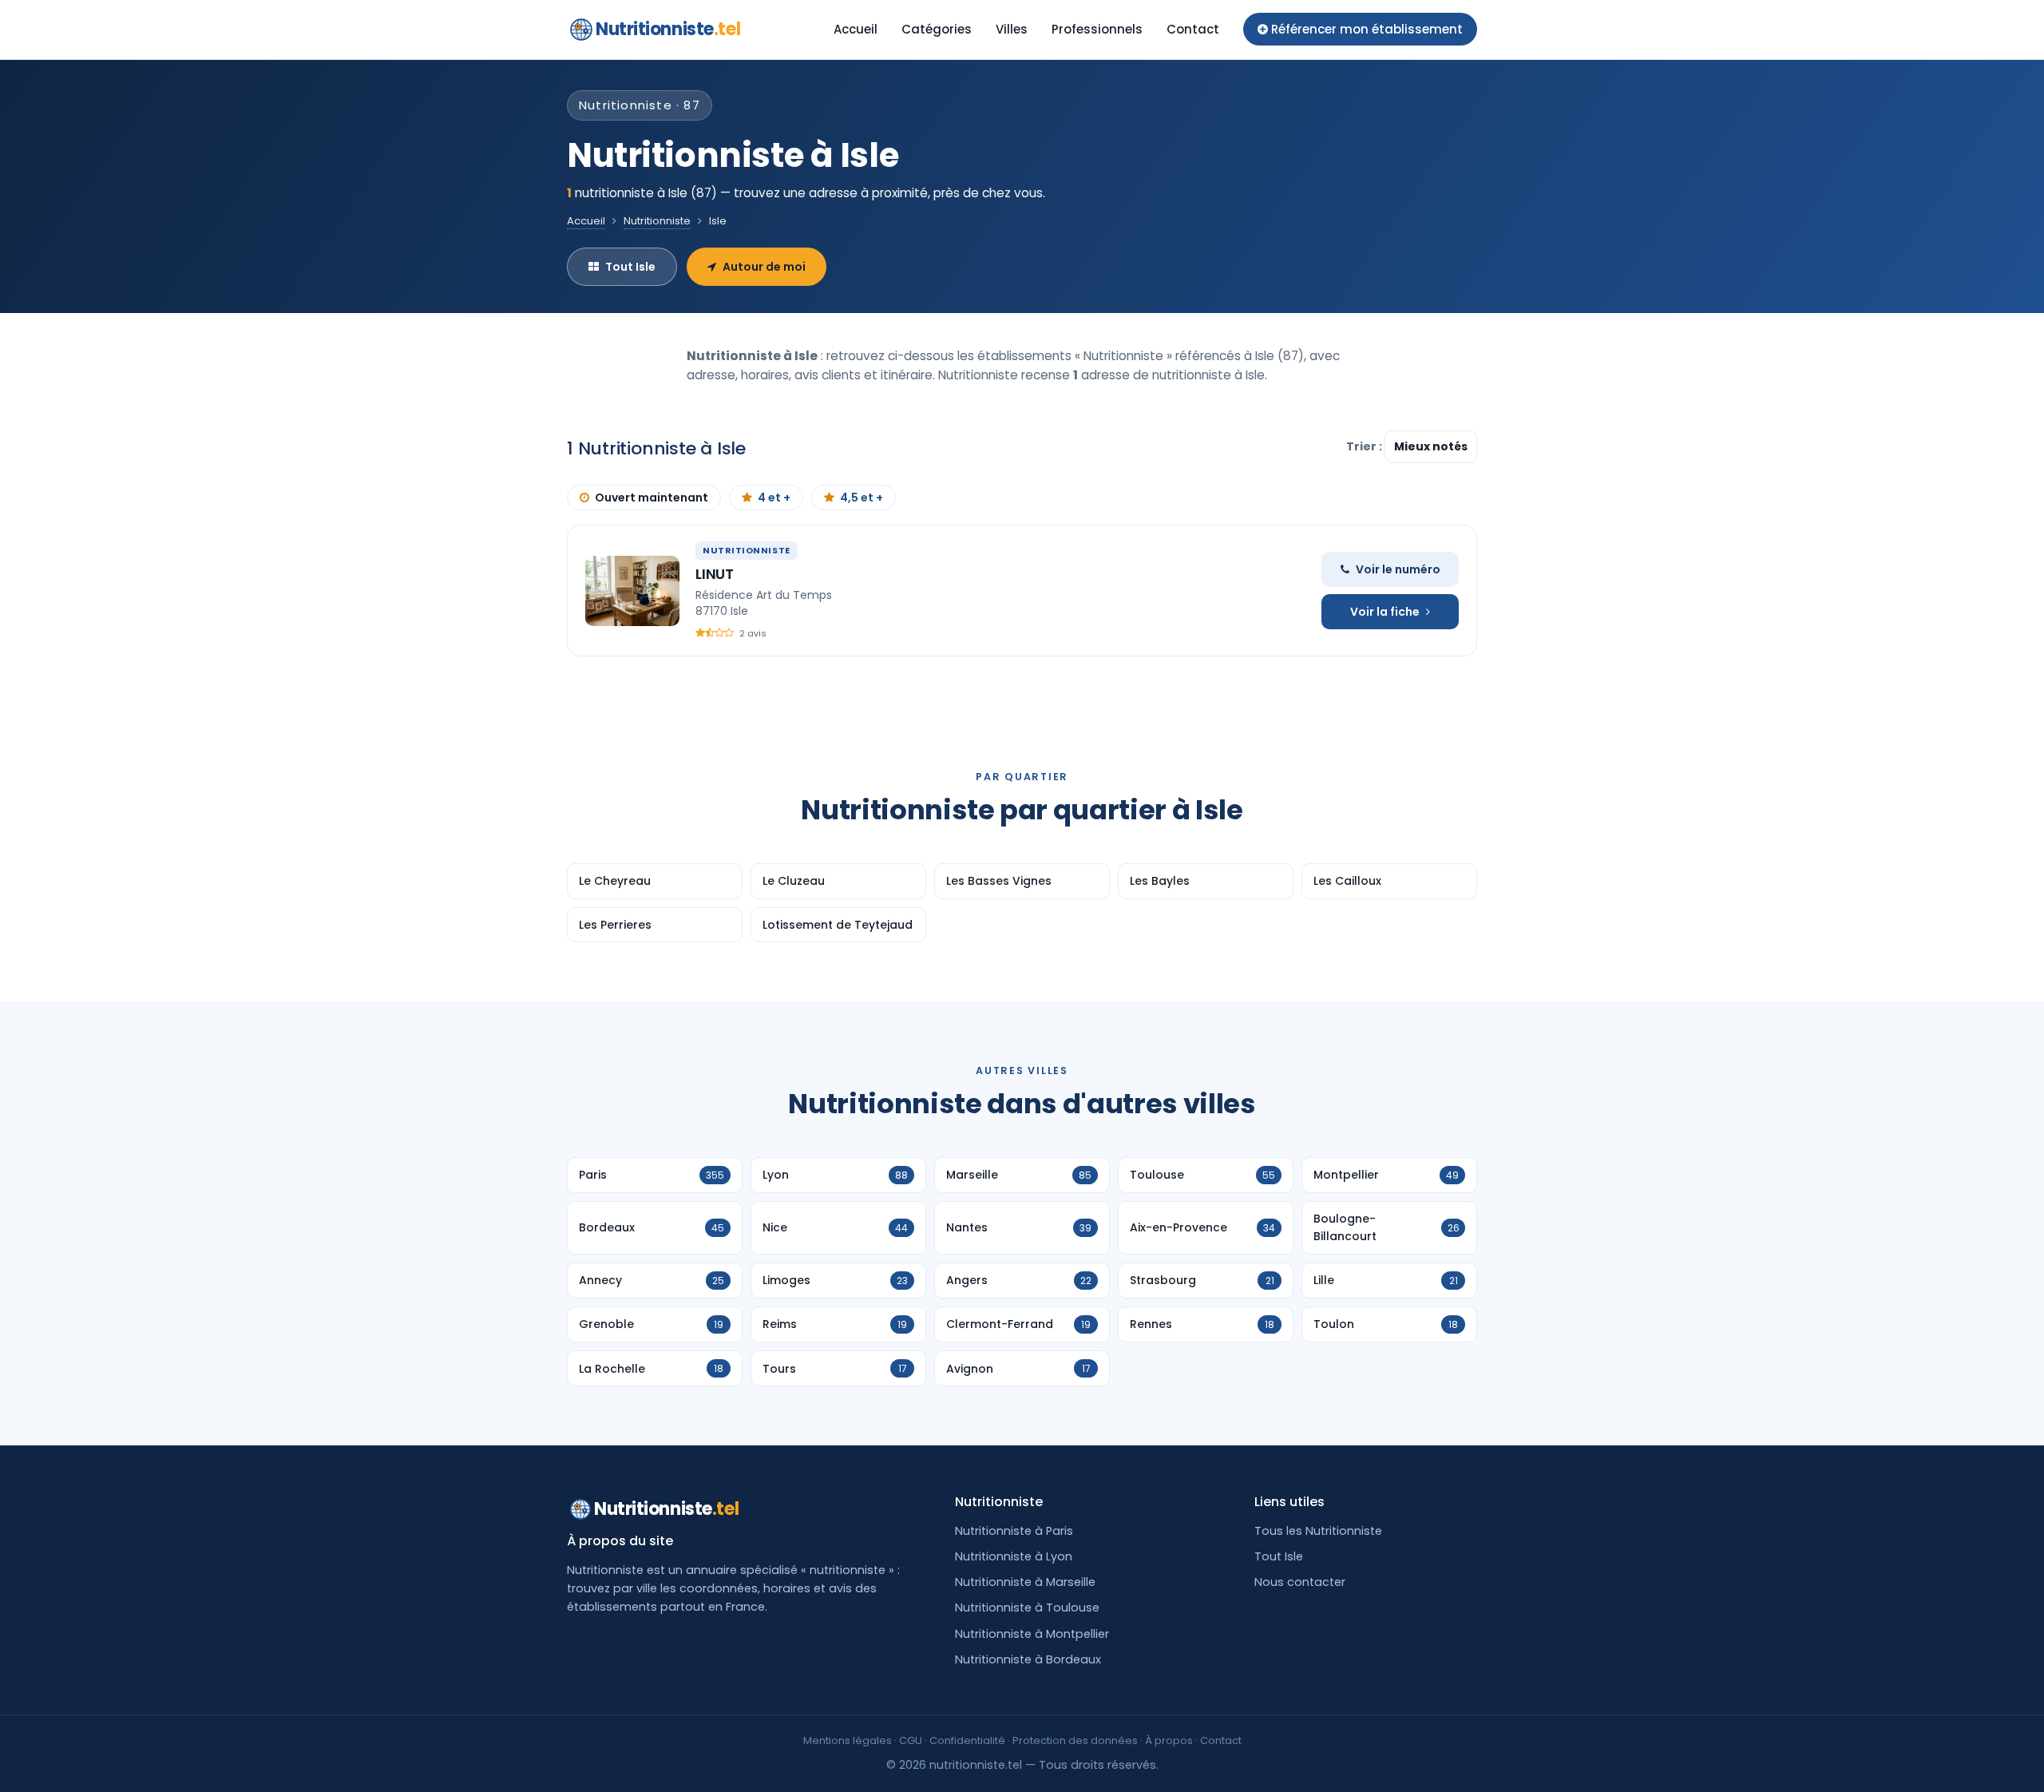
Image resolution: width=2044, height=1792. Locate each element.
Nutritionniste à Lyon (1014, 1556)
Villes (1012, 29)
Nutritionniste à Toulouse (1027, 1608)
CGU (911, 1740)
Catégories (937, 29)
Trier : (1365, 446)
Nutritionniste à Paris (1014, 1531)
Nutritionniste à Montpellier (1032, 1634)
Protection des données (1075, 1740)
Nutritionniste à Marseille (1025, 1582)
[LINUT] (632, 591)
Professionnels (1097, 29)
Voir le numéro (1398, 569)
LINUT (715, 574)
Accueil (856, 29)
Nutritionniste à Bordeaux (1028, 1659)
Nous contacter (1300, 1582)
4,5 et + (862, 498)
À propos (1169, 1740)
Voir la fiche (1385, 612)
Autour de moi (764, 267)
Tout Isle (630, 267)
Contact (1193, 29)
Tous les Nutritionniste (1318, 1531)
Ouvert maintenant (652, 498)
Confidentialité (967, 1740)
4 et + (774, 498)
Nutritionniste (668, 29)
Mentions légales (848, 1740)
